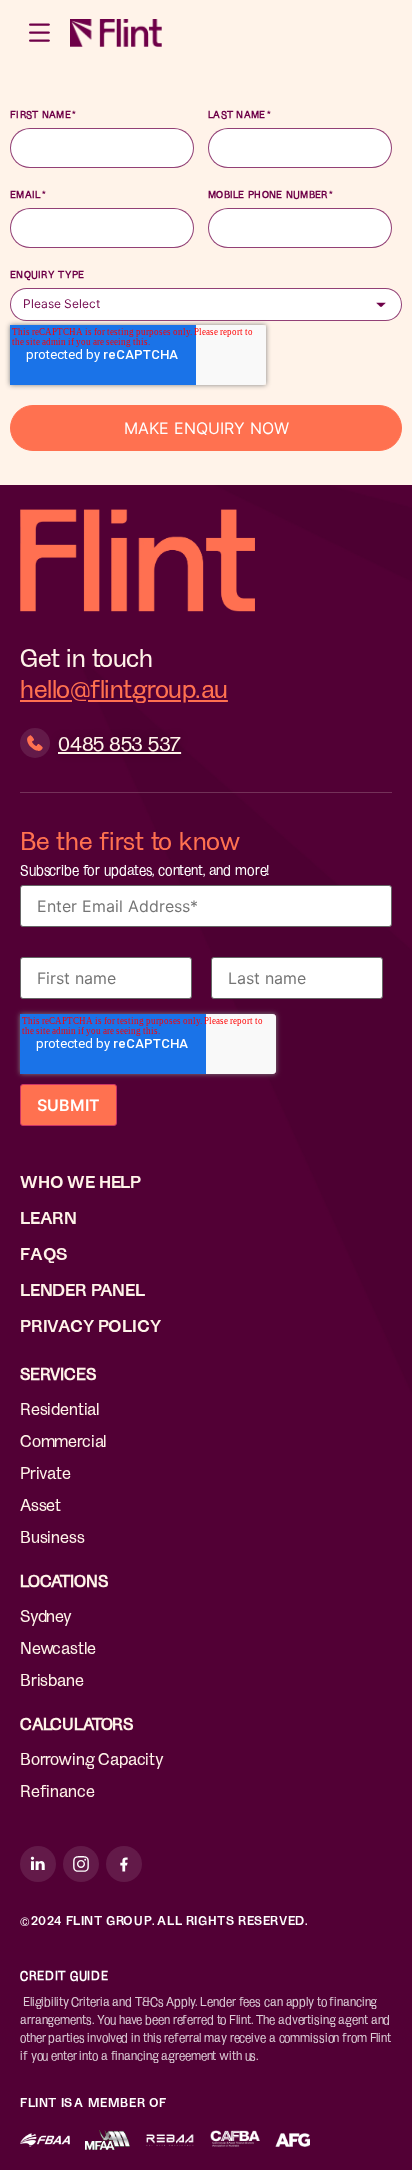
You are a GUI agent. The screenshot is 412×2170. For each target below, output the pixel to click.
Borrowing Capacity (92, 1758)
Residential (59, 1408)
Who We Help (80, 1181)
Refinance (57, 1790)
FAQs (43, 1253)
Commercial (63, 1440)
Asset (40, 1504)
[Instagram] (81, 1864)
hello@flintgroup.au (124, 687)
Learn (48, 1217)
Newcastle (57, 1647)
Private (45, 1472)
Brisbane (52, 1679)
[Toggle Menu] (41, 32)
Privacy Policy (90, 1325)
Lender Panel (82, 1289)
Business (52, 1536)
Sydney (46, 1615)
